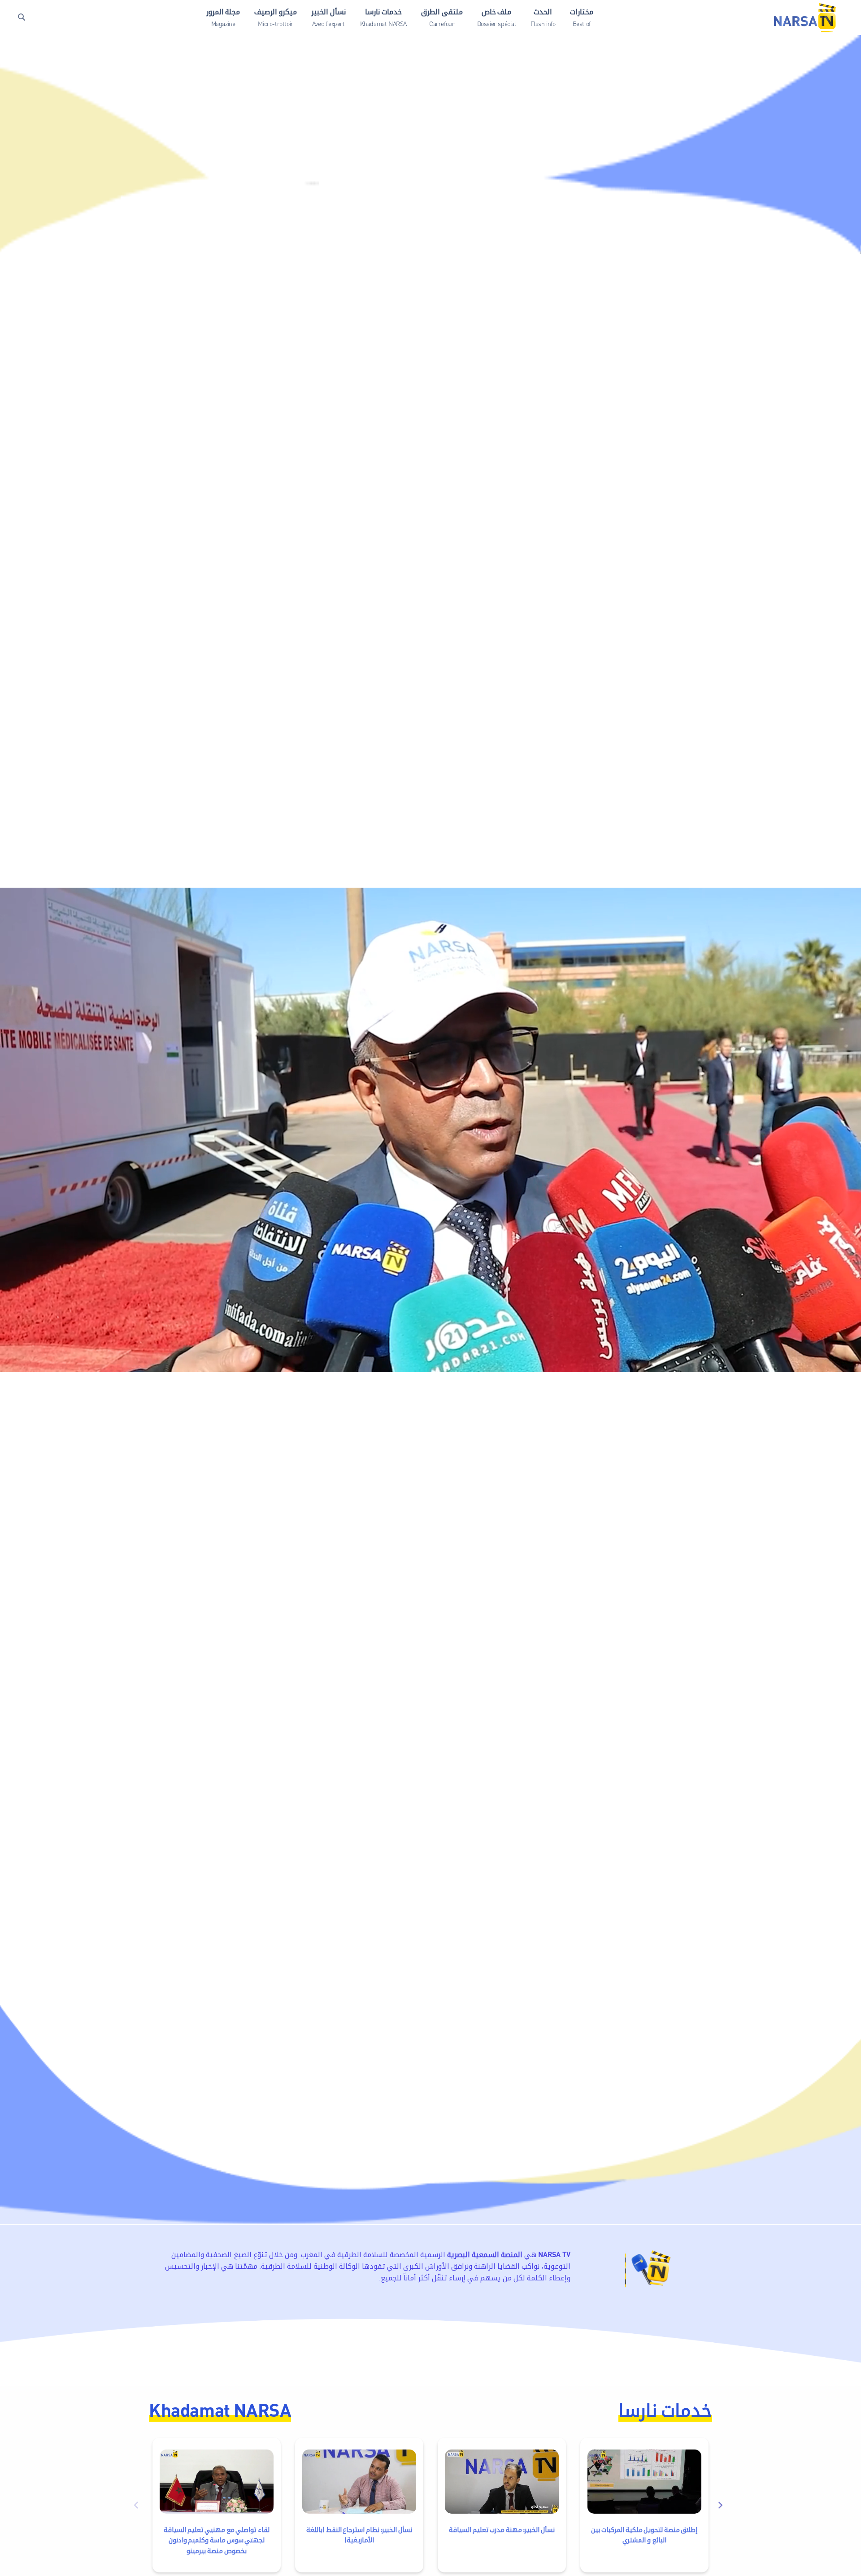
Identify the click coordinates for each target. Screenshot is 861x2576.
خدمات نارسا (665, 2409)
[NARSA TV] (805, 17)
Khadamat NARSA (220, 2409)
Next (722, 2505)
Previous (139, 2505)
